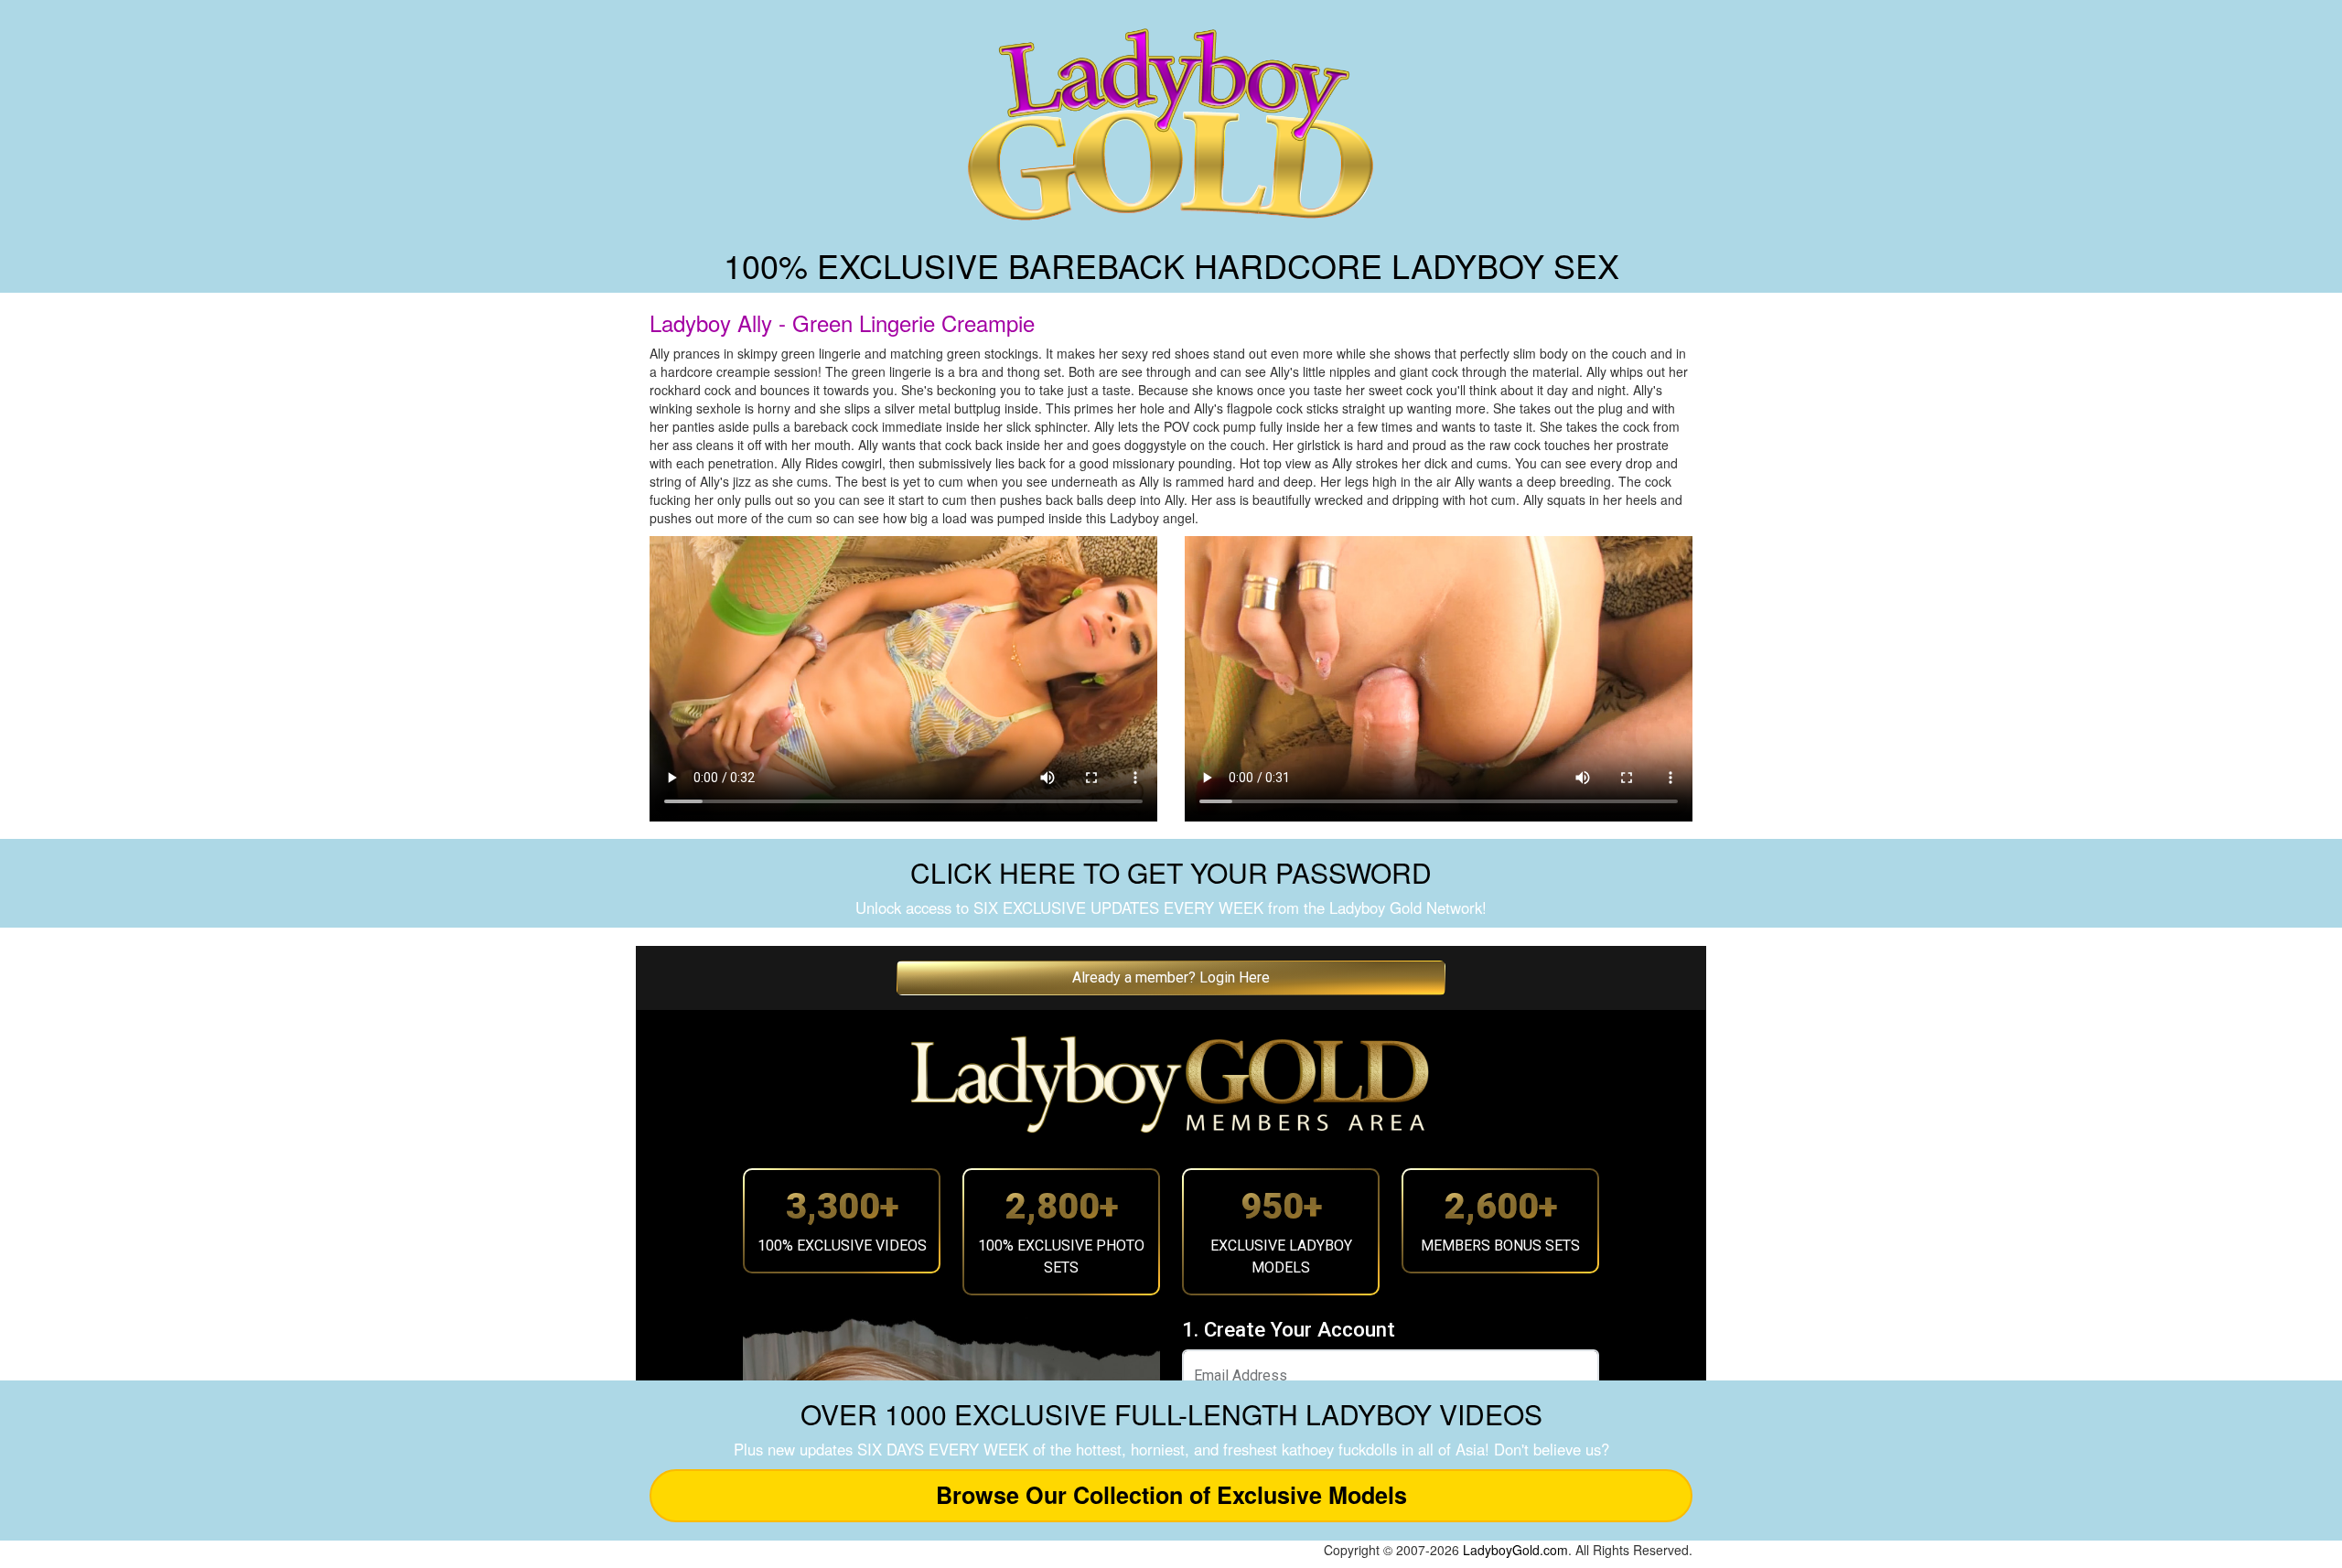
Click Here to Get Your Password (1171, 872)
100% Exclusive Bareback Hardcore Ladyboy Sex (1171, 265)
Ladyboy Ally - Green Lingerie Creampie (842, 322)
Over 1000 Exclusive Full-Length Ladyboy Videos (1171, 1414)
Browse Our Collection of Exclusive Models (1171, 1495)
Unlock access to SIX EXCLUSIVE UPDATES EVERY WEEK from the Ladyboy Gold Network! (1171, 908)
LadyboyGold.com (1515, 1550)
